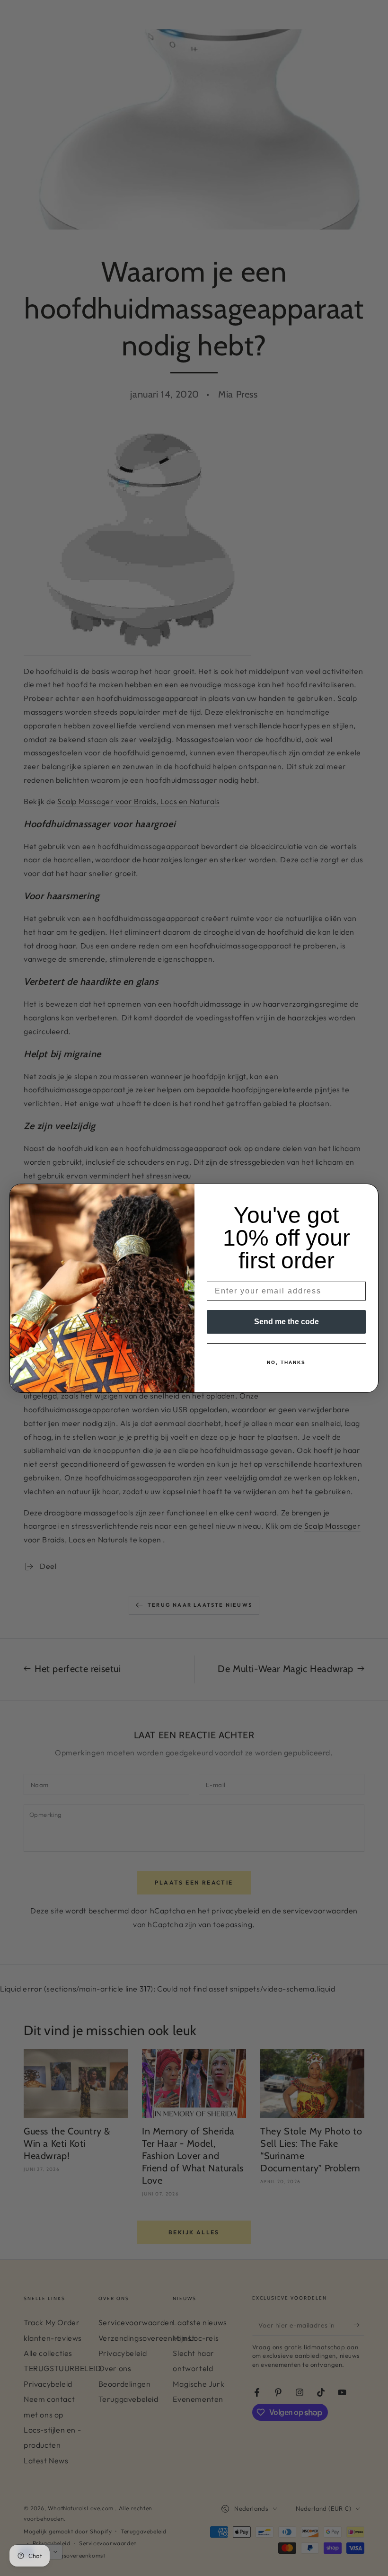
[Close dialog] (368, 1194)
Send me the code (287, 1322)
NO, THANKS (286, 1362)
